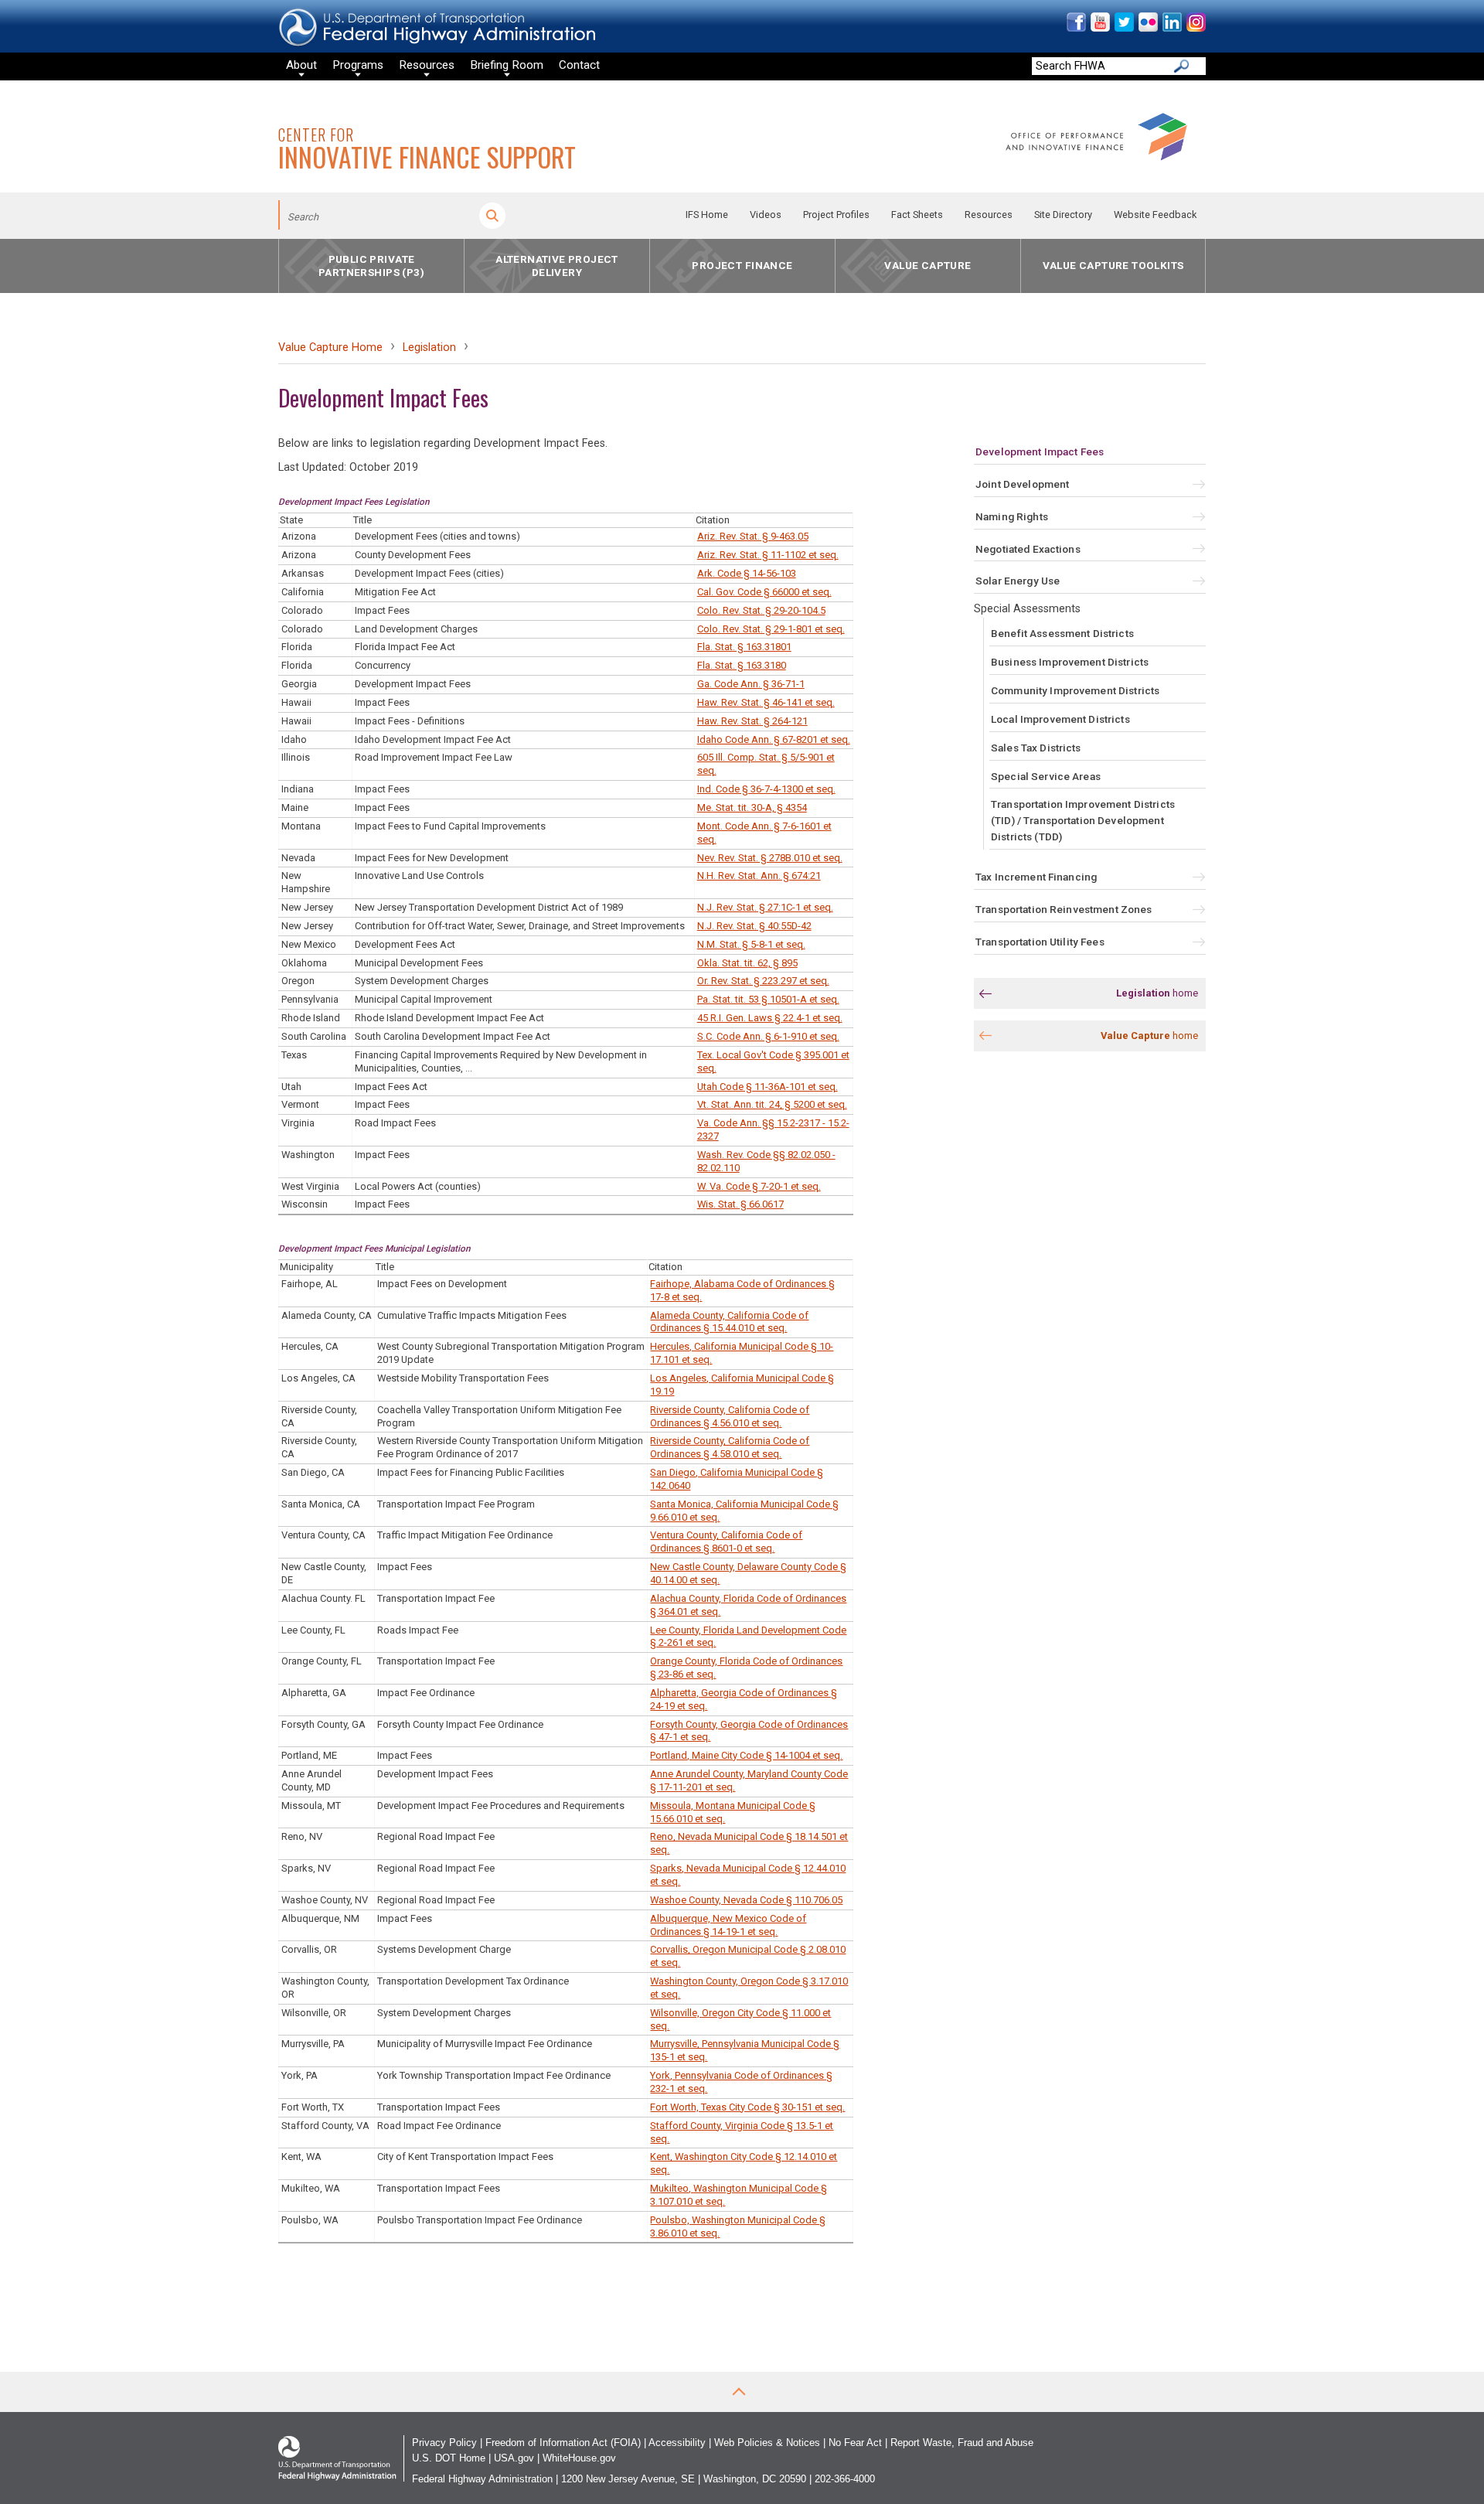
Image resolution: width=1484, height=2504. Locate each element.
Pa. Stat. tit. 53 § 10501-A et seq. (768, 999)
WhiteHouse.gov (579, 2458)
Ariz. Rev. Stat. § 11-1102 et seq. (768, 555)
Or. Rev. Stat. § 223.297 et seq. (763, 981)
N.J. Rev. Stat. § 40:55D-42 (754, 926)
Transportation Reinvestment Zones (1064, 909)
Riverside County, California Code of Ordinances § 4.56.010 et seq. (730, 1416)
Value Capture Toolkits (1113, 266)
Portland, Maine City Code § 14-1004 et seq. (746, 1755)
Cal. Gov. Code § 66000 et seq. (764, 592)
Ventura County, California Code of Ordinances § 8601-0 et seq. (726, 1542)
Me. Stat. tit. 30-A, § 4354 (752, 807)
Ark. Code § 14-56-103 (747, 573)
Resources (989, 215)
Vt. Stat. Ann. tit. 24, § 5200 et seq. (772, 1104)
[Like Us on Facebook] (1076, 28)
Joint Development (1022, 484)
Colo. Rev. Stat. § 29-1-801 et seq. (771, 629)
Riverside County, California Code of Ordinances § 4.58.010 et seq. (730, 1447)
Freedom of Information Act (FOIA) (563, 2443)
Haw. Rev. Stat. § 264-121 (752, 721)
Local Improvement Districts (1060, 719)
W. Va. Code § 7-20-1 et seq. (759, 1186)
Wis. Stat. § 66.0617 (740, 1204)
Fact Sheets (917, 215)
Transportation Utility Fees (1040, 942)
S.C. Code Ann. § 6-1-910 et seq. (768, 1036)
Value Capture (927, 266)
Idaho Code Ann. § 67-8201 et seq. (774, 739)
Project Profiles (836, 215)
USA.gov (514, 2458)
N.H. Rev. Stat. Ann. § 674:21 (759, 876)
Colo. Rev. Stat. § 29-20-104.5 (761, 610)
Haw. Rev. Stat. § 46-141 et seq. (766, 702)
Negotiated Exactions (1028, 549)
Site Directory (1063, 215)
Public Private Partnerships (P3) (371, 266)
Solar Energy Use (1018, 581)
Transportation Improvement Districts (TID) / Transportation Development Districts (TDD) (1083, 820)
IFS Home (707, 215)
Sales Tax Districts (1036, 748)
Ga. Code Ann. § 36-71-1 (751, 684)
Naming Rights (1012, 516)
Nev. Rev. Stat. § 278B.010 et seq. (770, 858)
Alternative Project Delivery (557, 266)
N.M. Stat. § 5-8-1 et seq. (751, 944)
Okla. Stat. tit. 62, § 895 (747, 963)
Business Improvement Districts (1070, 662)
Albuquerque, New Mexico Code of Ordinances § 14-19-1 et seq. (728, 1925)
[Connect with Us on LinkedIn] (1171, 28)
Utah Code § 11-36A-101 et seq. (768, 1087)
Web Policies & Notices (767, 2443)
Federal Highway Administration (482, 2479)
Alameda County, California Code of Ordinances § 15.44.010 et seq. (729, 1322)
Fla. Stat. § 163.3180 (742, 665)
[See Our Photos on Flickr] (1147, 28)
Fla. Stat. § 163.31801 (744, 647)
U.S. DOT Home (449, 2458)
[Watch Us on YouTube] (1099, 28)
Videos (766, 215)
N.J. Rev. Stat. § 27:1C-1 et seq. (765, 907)
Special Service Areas (1046, 776)
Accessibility (677, 2443)
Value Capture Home (330, 347)
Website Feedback (1155, 215)
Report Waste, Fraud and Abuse (962, 2443)
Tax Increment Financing (1036, 877)
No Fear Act (855, 2443)
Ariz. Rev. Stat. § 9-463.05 (753, 536)
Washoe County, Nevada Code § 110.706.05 (746, 1900)
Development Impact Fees (1040, 451)
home (1157, 993)
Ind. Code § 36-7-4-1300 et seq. (766, 789)
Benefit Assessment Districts (1062, 633)
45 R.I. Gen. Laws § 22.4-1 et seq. (770, 1018)
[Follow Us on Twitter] (1123, 28)
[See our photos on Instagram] (1195, 28)
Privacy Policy (444, 2443)
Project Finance (742, 266)
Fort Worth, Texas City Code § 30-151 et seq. (747, 2107)
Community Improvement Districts (1075, 690)
